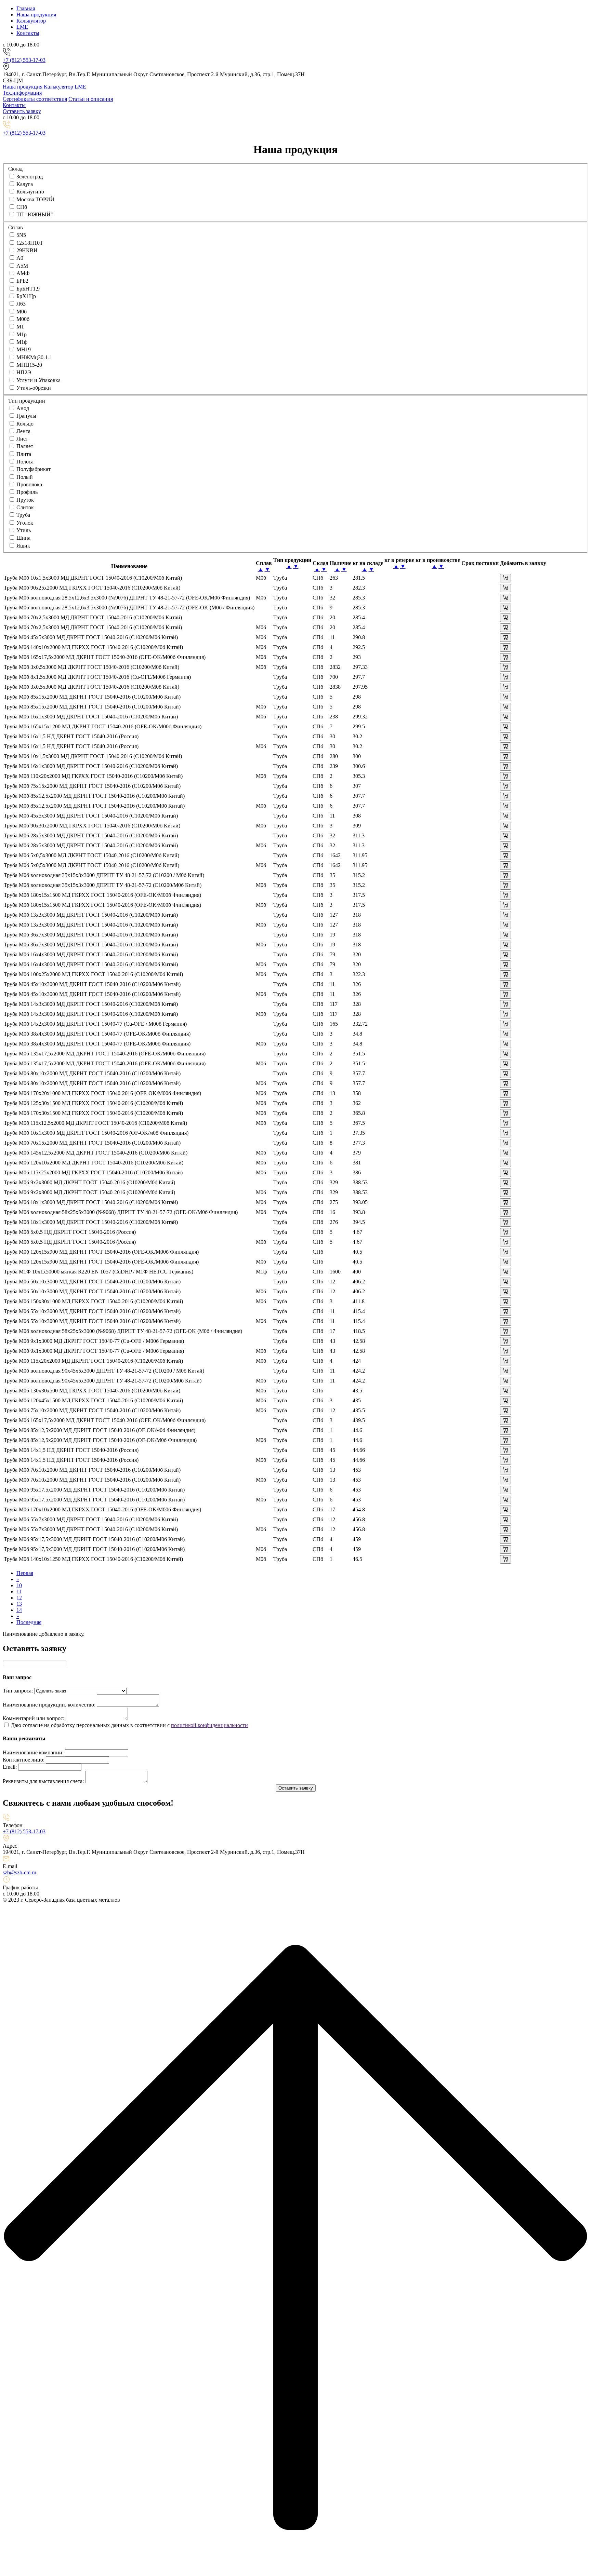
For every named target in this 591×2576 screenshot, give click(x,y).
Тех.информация (22, 93)
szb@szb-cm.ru (19, 1872)
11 (19, 1592)
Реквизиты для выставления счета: (43, 1781)
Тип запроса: (18, 1691)
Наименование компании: (33, 1752)
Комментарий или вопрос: (34, 1718)
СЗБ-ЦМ (13, 80)
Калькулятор (31, 21)
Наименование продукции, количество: (49, 1705)
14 (19, 1610)
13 (19, 1604)
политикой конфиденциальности (209, 1725)
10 (19, 1585)
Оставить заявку (22, 111)
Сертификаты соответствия (35, 99)
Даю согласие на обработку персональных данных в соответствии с (91, 1725)
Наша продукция (36, 15)
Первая (25, 1573)
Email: (10, 1767)
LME (22, 27)
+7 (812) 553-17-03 (24, 60)
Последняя (29, 1622)
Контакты (28, 33)
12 (19, 1598)
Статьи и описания (91, 99)
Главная (26, 8)
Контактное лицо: (24, 1760)
